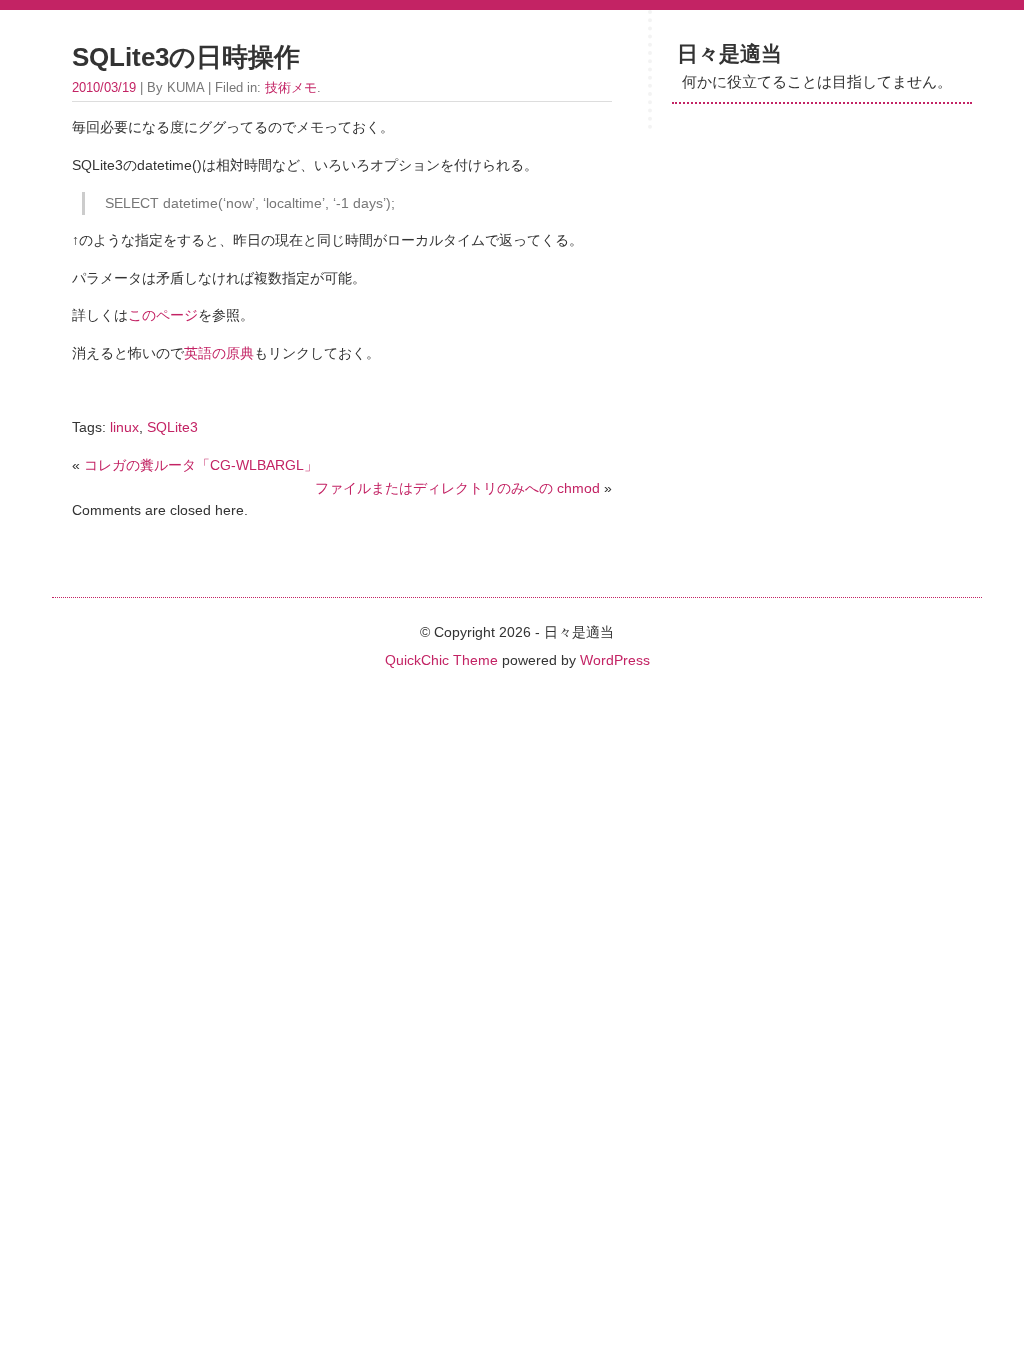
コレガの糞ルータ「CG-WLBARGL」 (201, 465)
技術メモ (291, 87)
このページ (163, 315)
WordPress (615, 660)
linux (124, 427)
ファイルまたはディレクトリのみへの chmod (457, 488)
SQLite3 (172, 427)
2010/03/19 (104, 87)
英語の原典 (219, 353)
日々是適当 (729, 53)
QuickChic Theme (441, 660)
